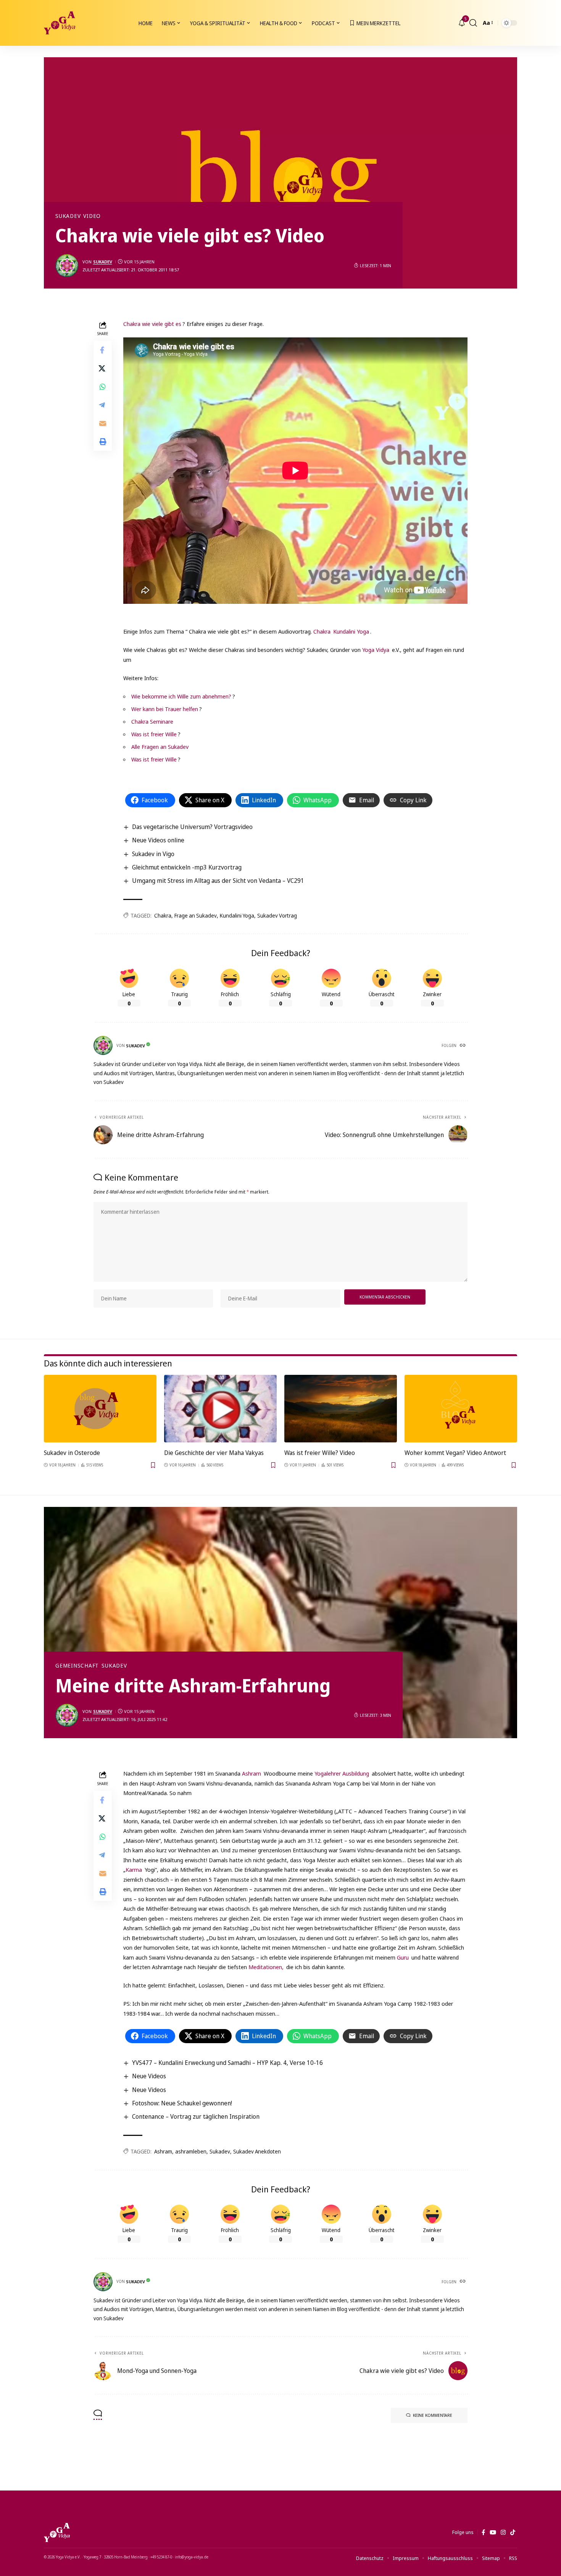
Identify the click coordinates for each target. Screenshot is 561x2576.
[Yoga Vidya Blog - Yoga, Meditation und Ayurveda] (60, 23)
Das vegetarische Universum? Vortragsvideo (192, 827)
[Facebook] (483, 2532)
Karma (134, 1869)
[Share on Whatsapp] (103, 387)
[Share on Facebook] (103, 350)
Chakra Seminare (152, 721)
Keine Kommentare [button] (433, 2415)
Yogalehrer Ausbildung (342, 1773)
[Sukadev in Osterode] (100, 1409)
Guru (403, 1957)
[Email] (103, 424)
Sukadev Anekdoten (257, 2151)
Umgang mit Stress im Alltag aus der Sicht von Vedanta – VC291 (218, 881)
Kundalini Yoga (351, 631)
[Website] (463, 1046)
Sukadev (68, 216)
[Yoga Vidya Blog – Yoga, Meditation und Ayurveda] (57, 2532)
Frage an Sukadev (196, 915)
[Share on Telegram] (103, 405)
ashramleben (191, 2151)
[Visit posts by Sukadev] (67, 266)
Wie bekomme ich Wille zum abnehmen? (181, 696)
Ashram (251, 1773)
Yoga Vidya (376, 650)
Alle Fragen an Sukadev (160, 747)
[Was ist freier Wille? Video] (341, 1409)
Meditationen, (266, 1967)
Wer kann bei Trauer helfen (165, 709)
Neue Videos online (158, 840)
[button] (473, 23)
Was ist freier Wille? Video (320, 1453)
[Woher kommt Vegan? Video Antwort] (461, 1409)
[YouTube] (493, 2532)
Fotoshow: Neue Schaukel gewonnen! (182, 2103)
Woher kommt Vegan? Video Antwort (455, 1453)
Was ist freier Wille (154, 734)
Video (92, 216)
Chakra (322, 631)
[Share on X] (103, 369)
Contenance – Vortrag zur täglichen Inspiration (196, 2116)
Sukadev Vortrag (277, 915)
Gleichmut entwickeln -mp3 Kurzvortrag (187, 867)
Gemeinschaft (77, 1666)
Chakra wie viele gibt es (152, 324)
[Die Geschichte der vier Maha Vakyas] (220, 1409)
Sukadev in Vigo (153, 854)
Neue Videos (149, 2076)
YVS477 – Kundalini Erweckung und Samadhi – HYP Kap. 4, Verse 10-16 (227, 2063)
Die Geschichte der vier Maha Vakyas (214, 1453)
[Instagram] (503, 2532)
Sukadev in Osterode (72, 1453)
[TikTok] (513, 2532)
